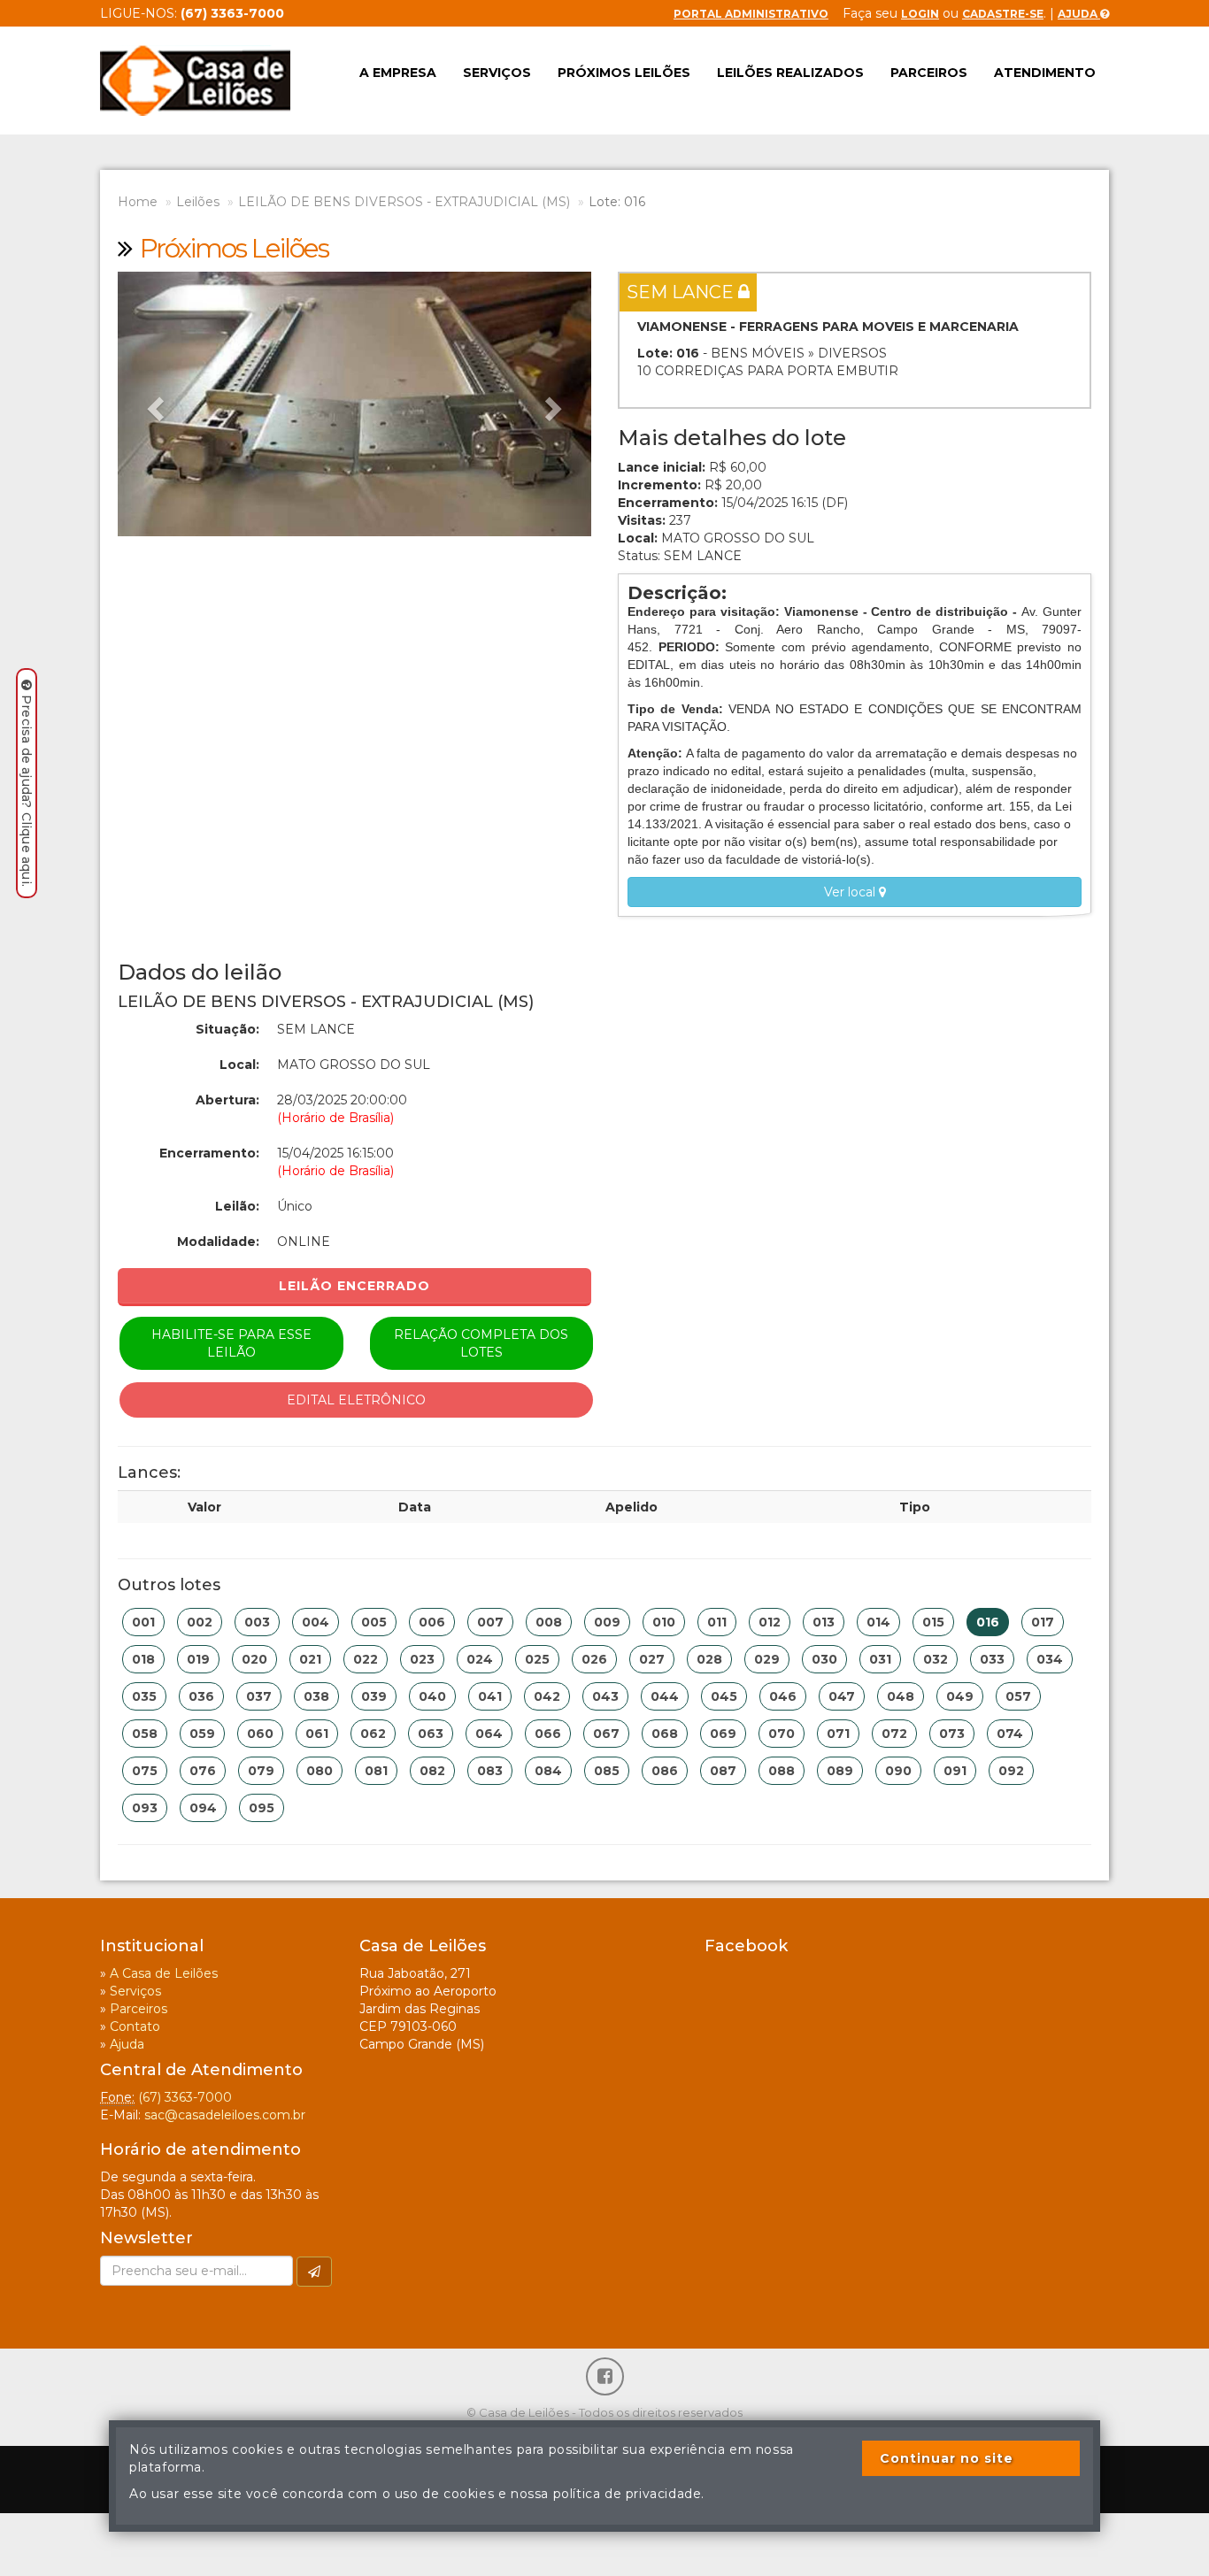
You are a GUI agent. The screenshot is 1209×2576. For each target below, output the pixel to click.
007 (490, 1622)
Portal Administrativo (751, 14)
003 (257, 1622)
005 (374, 1622)
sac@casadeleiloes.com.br (225, 2115)
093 (145, 1808)
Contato (135, 2026)
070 (782, 1734)
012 (770, 1622)
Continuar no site (947, 2458)
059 (202, 1734)
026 (594, 1659)
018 (143, 1659)
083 (490, 1771)
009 (607, 1622)
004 (316, 1622)
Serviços (497, 73)
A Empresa (398, 73)
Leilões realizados (790, 73)
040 (432, 1696)
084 (548, 1771)
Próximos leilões (624, 73)
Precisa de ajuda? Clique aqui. (27, 791)
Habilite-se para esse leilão (231, 1343)
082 (432, 1771)
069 (723, 1734)
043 (605, 1696)
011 (717, 1622)
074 (1010, 1734)
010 (664, 1622)
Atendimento (1045, 73)
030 (824, 1659)
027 (652, 1659)
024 (480, 1659)
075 (145, 1771)
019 (198, 1659)
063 (431, 1734)
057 (1018, 1696)
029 (767, 1659)
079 (261, 1771)
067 (606, 1734)
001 (143, 1622)
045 (724, 1696)
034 (1050, 1659)
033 (992, 1659)
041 (490, 1696)
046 (783, 1696)
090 (898, 1771)
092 (1011, 1771)
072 (894, 1734)
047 (842, 1696)
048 (901, 1696)
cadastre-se (1003, 14)
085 (607, 1771)
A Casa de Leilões (164, 1973)
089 (840, 1771)
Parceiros (929, 73)
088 (782, 1771)
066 (548, 1734)
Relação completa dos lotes (481, 1343)
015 (933, 1622)
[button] (153, 404)
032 (936, 1659)
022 (366, 1659)
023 (422, 1659)
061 (317, 1734)
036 (201, 1696)
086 (665, 1771)
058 (145, 1734)
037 (259, 1696)
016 (988, 1622)
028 (709, 1659)
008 (549, 1622)
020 (254, 1659)
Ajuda (1079, 14)
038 (316, 1696)
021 (310, 1659)
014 (878, 1622)
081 (376, 1771)
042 (547, 1696)
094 (203, 1808)
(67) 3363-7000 (185, 2097)
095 (262, 1808)
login (920, 14)
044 (665, 1696)
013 (824, 1622)
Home (138, 202)
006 (432, 1622)
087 (723, 1771)
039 (374, 1696)
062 (373, 1734)
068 (665, 1734)
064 (489, 1734)
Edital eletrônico (356, 1400)
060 (260, 1734)
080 (320, 1771)
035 (144, 1696)
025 (537, 1659)
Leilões (198, 202)
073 (952, 1734)
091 (955, 1771)
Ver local (851, 892)
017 (1043, 1622)
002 (200, 1622)
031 (880, 1659)
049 (960, 1696)
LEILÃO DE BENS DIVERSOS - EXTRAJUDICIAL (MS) (404, 202)
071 (838, 1734)
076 (203, 1771)
